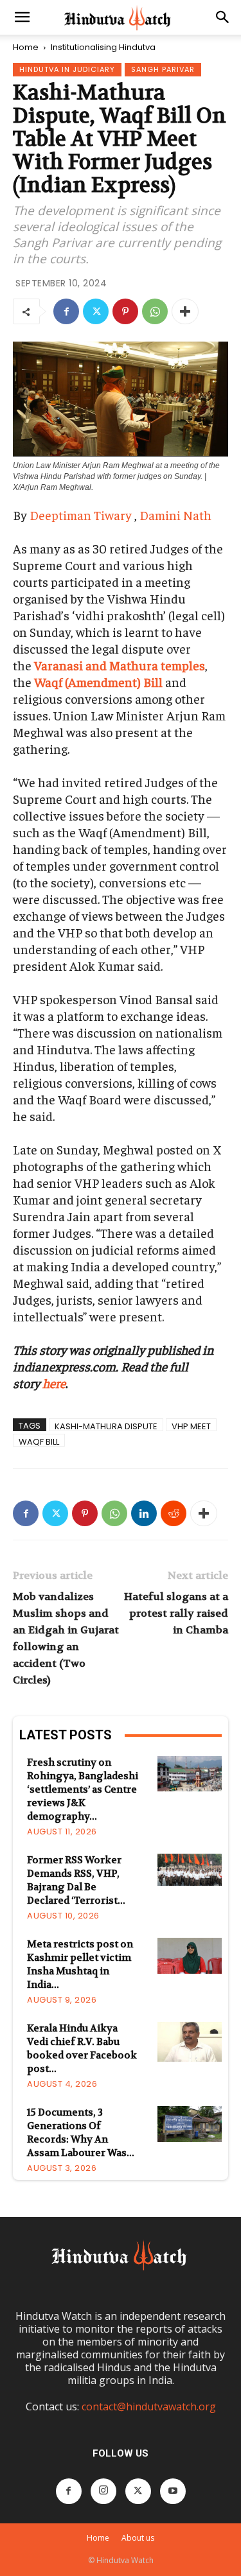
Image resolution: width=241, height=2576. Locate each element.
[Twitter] (96, 311)
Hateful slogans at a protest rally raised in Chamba (176, 1613)
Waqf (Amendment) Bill (98, 682)
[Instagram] (103, 2491)
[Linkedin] (144, 1513)
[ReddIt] (174, 1513)
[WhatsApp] (155, 311)
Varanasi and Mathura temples (120, 665)
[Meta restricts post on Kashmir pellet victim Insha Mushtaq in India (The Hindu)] (190, 1956)
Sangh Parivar (163, 69)
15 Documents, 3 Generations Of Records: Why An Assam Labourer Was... (81, 2133)
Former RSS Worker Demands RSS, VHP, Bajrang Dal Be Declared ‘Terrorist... (76, 1880)
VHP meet (191, 1426)
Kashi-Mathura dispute (106, 1426)
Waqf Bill (39, 1441)
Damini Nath (175, 515)
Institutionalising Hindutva (103, 47)
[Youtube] (173, 2491)
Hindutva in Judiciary (67, 69)
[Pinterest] (125, 311)
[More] (185, 311)
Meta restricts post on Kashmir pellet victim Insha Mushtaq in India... (80, 1964)
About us (138, 2538)
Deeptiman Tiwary (81, 515)
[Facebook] (66, 311)
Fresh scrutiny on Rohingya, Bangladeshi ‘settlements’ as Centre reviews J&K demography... (83, 1789)
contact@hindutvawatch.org (149, 2406)
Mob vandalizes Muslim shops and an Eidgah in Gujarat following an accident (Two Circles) (66, 1638)
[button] (22, 17)
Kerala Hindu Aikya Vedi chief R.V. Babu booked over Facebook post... (82, 2049)
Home (26, 47)
